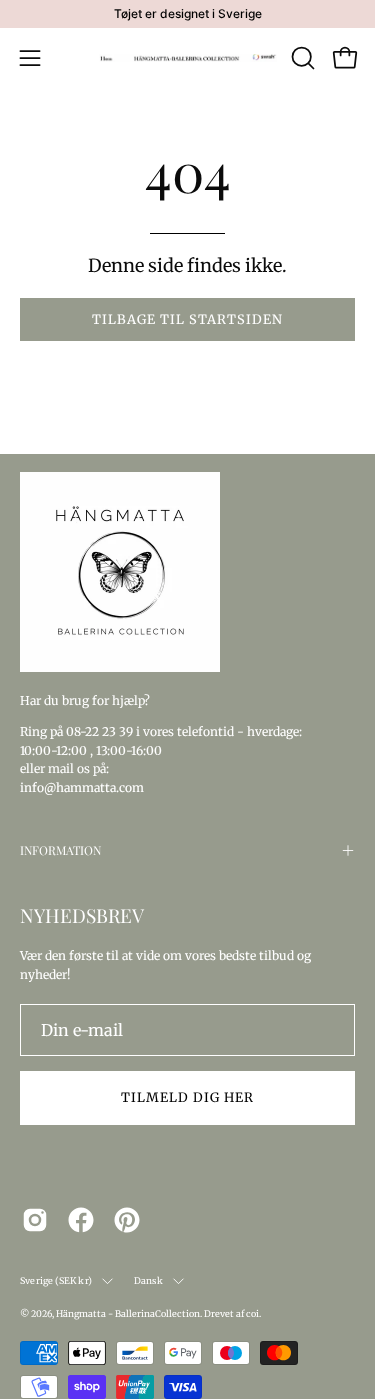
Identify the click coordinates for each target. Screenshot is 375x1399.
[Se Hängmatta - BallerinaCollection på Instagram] (35, 1220)
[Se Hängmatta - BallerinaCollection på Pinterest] (127, 1220)
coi (252, 1313)
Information (60, 850)
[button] (301, 58)
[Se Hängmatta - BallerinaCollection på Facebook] (81, 1220)
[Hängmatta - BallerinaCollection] (188, 58)
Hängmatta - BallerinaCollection (128, 1313)
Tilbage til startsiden (187, 319)
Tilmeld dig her (187, 1097)
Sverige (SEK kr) (56, 1280)
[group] (187, 14)
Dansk (148, 1280)
